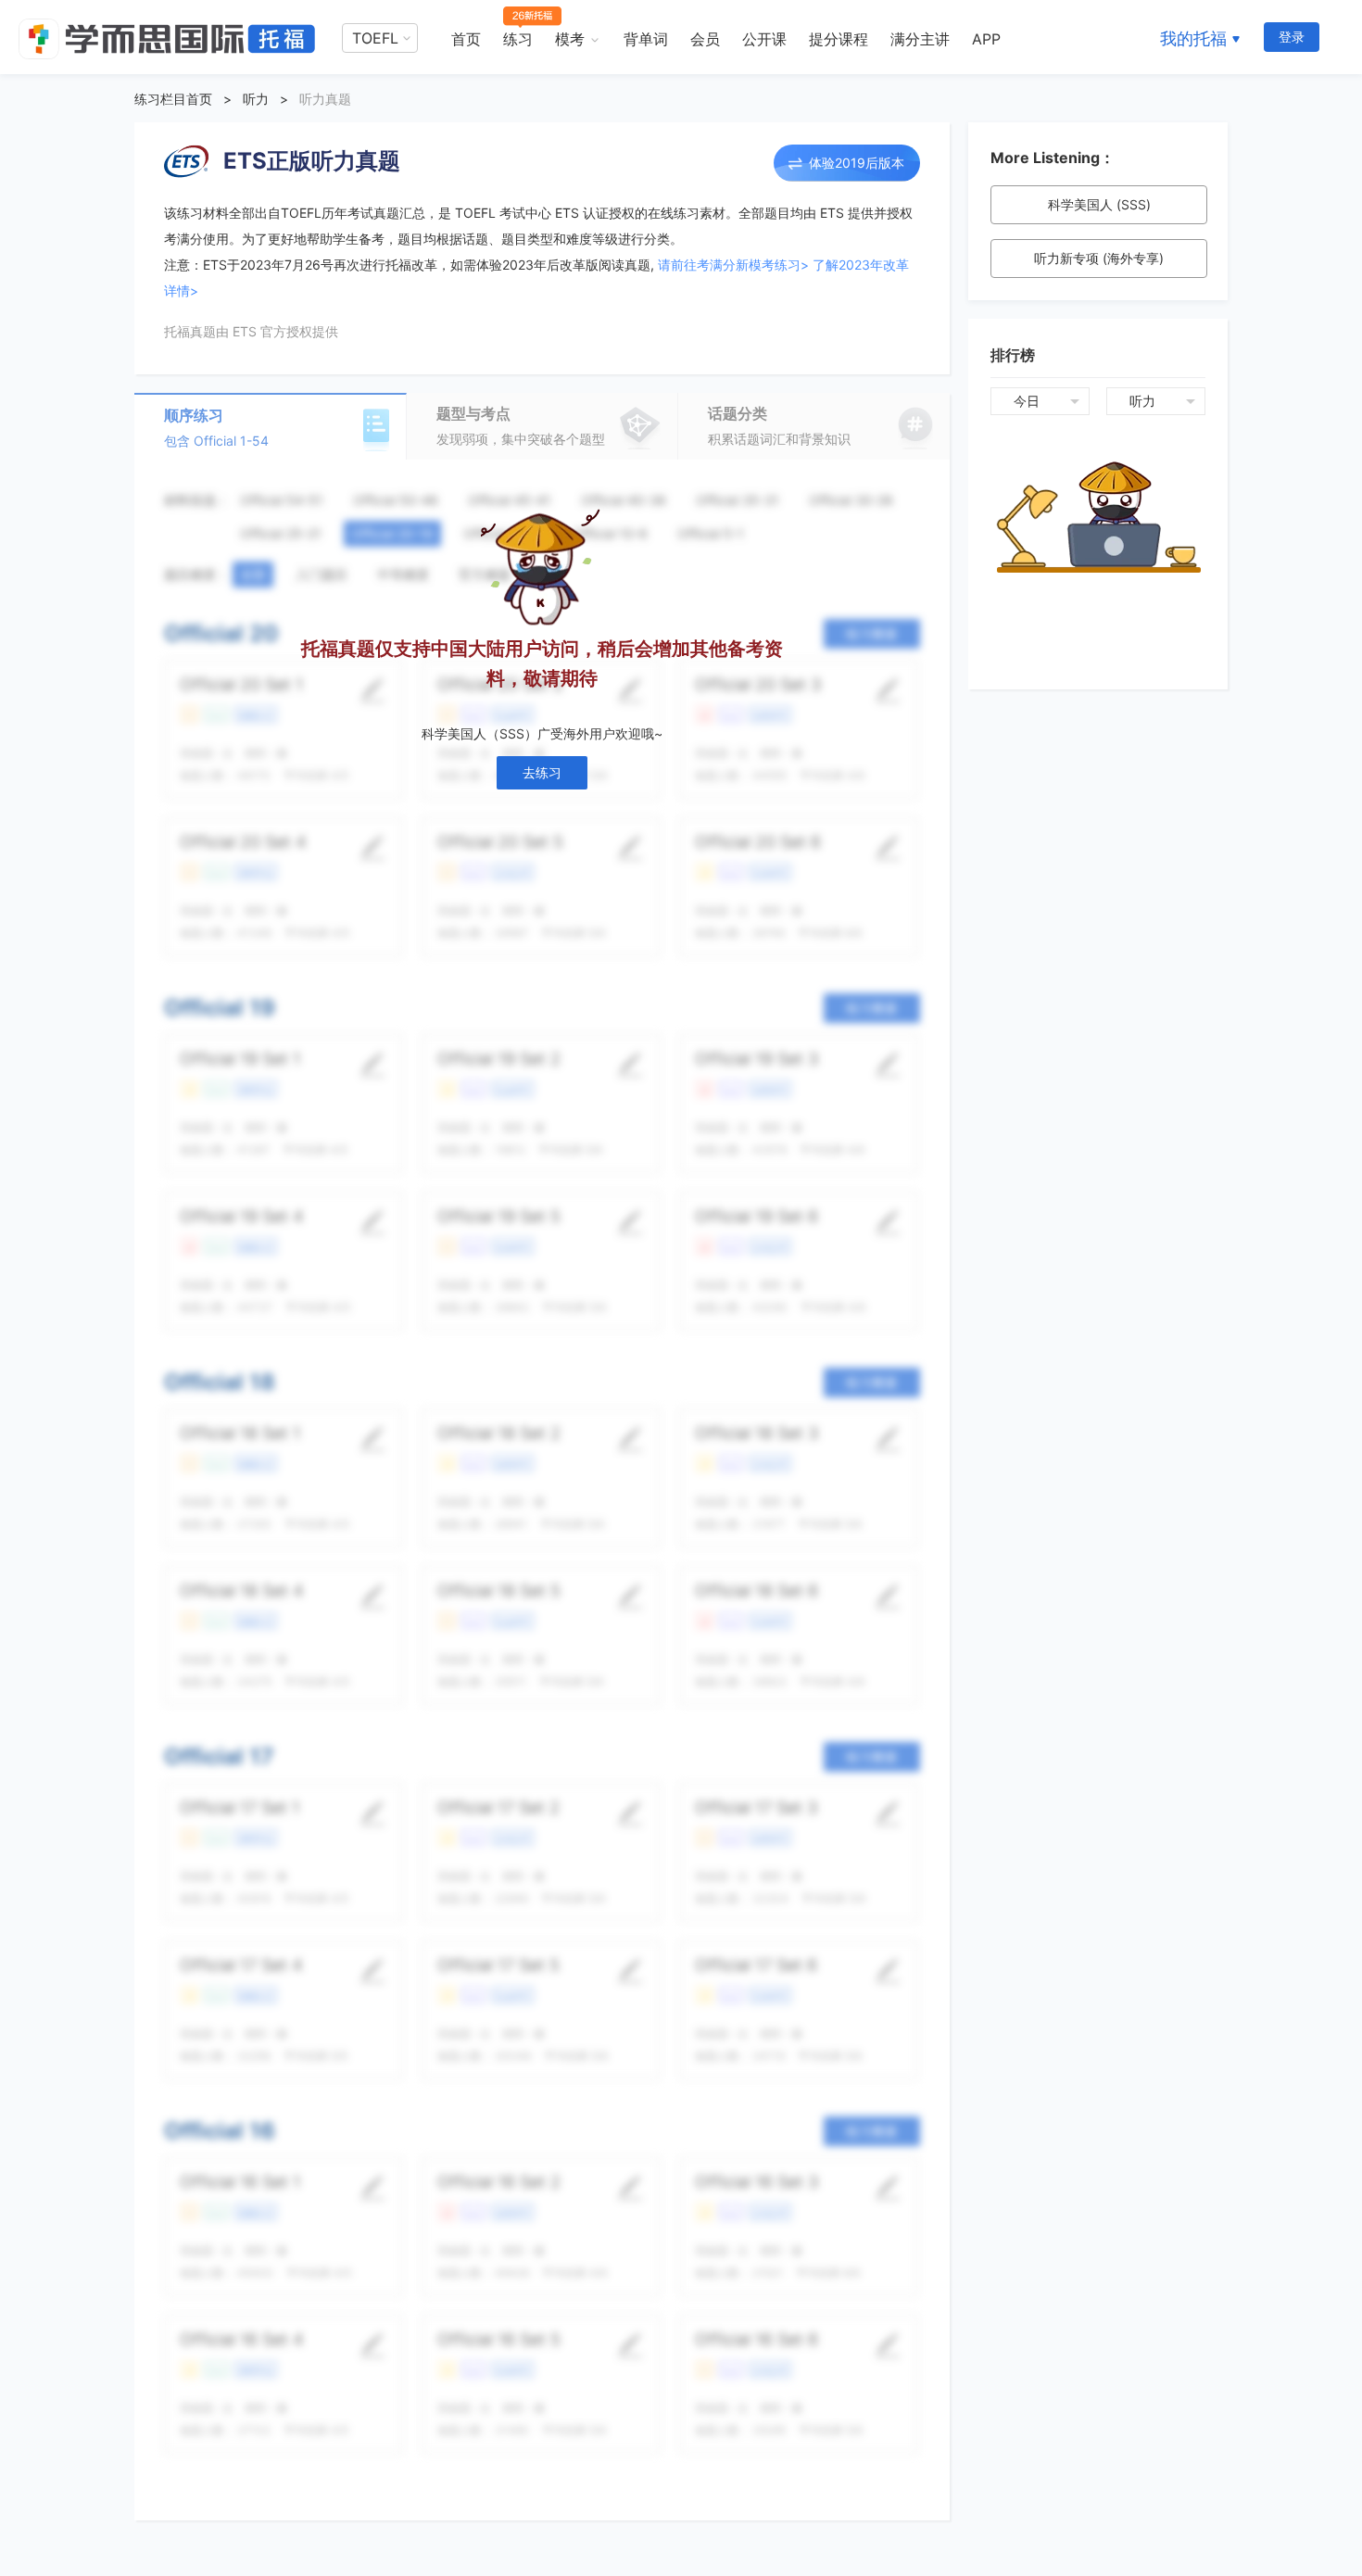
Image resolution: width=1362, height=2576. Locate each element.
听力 (256, 99)
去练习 (542, 772)
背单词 (646, 39)
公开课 (764, 39)
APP (986, 39)
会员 (705, 39)
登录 (1292, 37)
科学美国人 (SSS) (1099, 204)
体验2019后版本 (857, 163)
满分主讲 (920, 39)
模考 (570, 39)
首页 (466, 39)
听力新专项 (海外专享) (1099, 258)
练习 (518, 39)
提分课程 (839, 39)
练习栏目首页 (173, 99)
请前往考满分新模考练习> (733, 265)
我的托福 (1193, 38)
